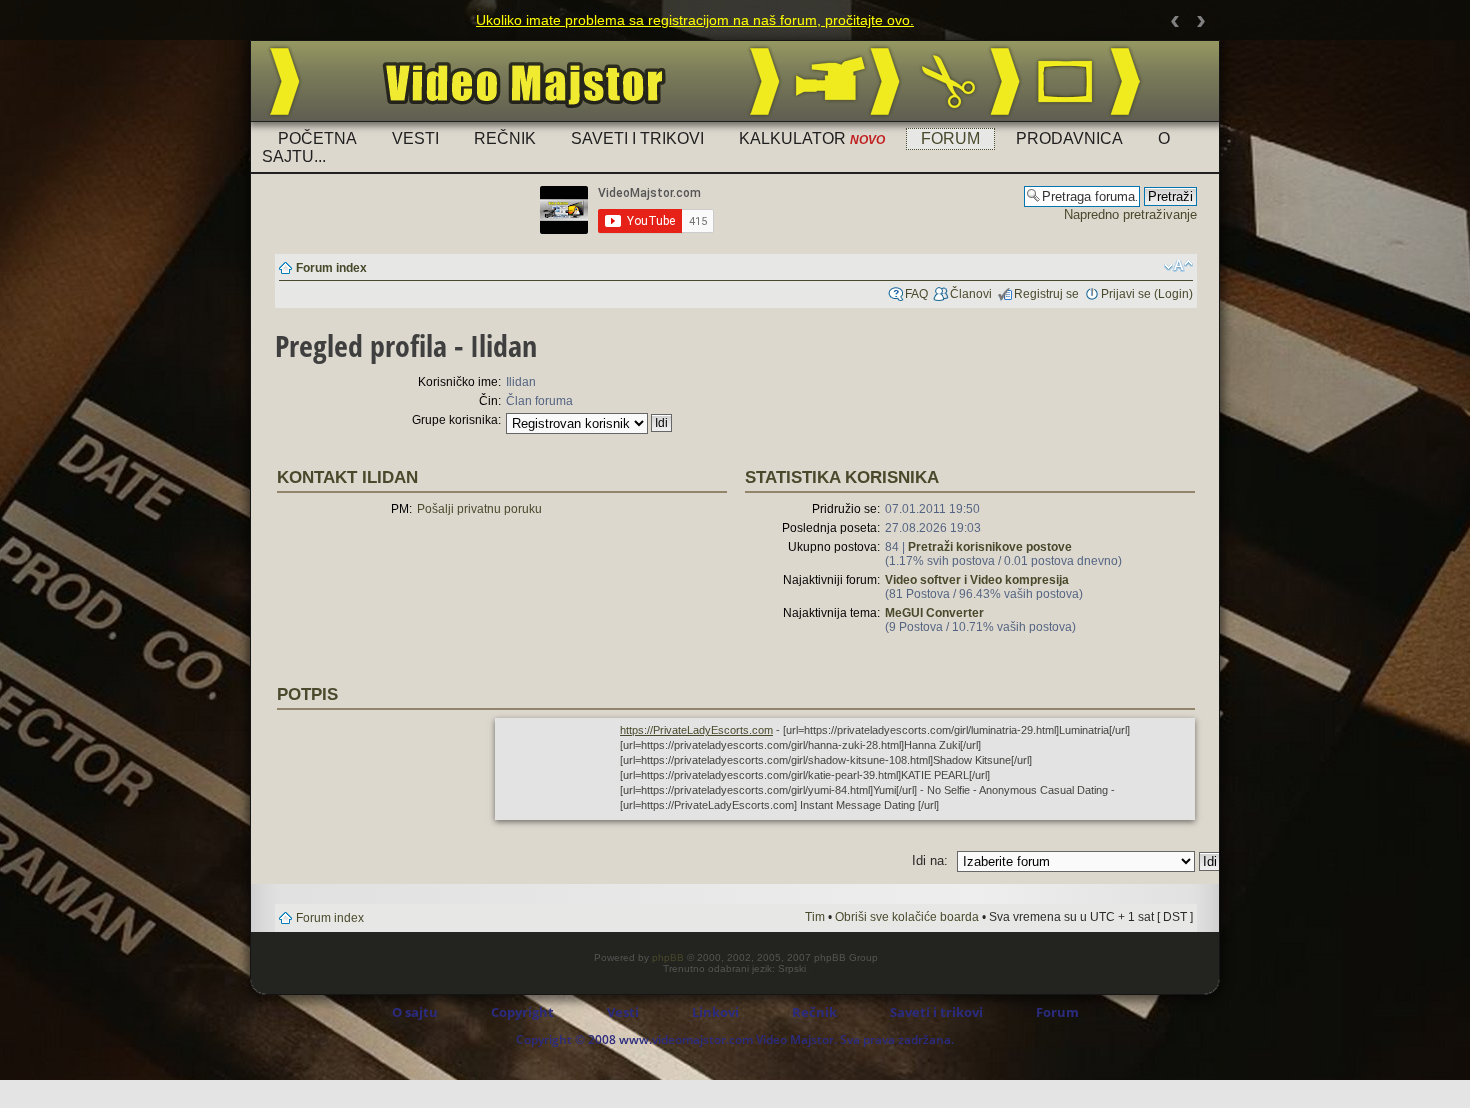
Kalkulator (812, 138)
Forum (950, 138)
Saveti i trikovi (637, 138)
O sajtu (415, 1012)
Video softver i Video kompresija (977, 580)
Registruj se (1046, 294)
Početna (317, 138)
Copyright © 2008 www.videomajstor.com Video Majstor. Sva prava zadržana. (735, 1039)
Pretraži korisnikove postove (990, 547)
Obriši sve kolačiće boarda (907, 917)
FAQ (916, 294)
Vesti (415, 138)
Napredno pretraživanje (1130, 214)
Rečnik (505, 138)
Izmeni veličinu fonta (1178, 266)
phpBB (668, 957)
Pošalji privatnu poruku (479, 509)
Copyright (522, 1012)
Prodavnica (1069, 138)
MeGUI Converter (934, 613)
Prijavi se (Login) (1147, 294)
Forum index (331, 268)
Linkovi (715, 1012)
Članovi (971, 294)
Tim (815, 917)
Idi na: (930, 860)
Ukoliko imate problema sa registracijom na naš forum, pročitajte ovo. (695, 20)
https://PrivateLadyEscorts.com (696, 730)
